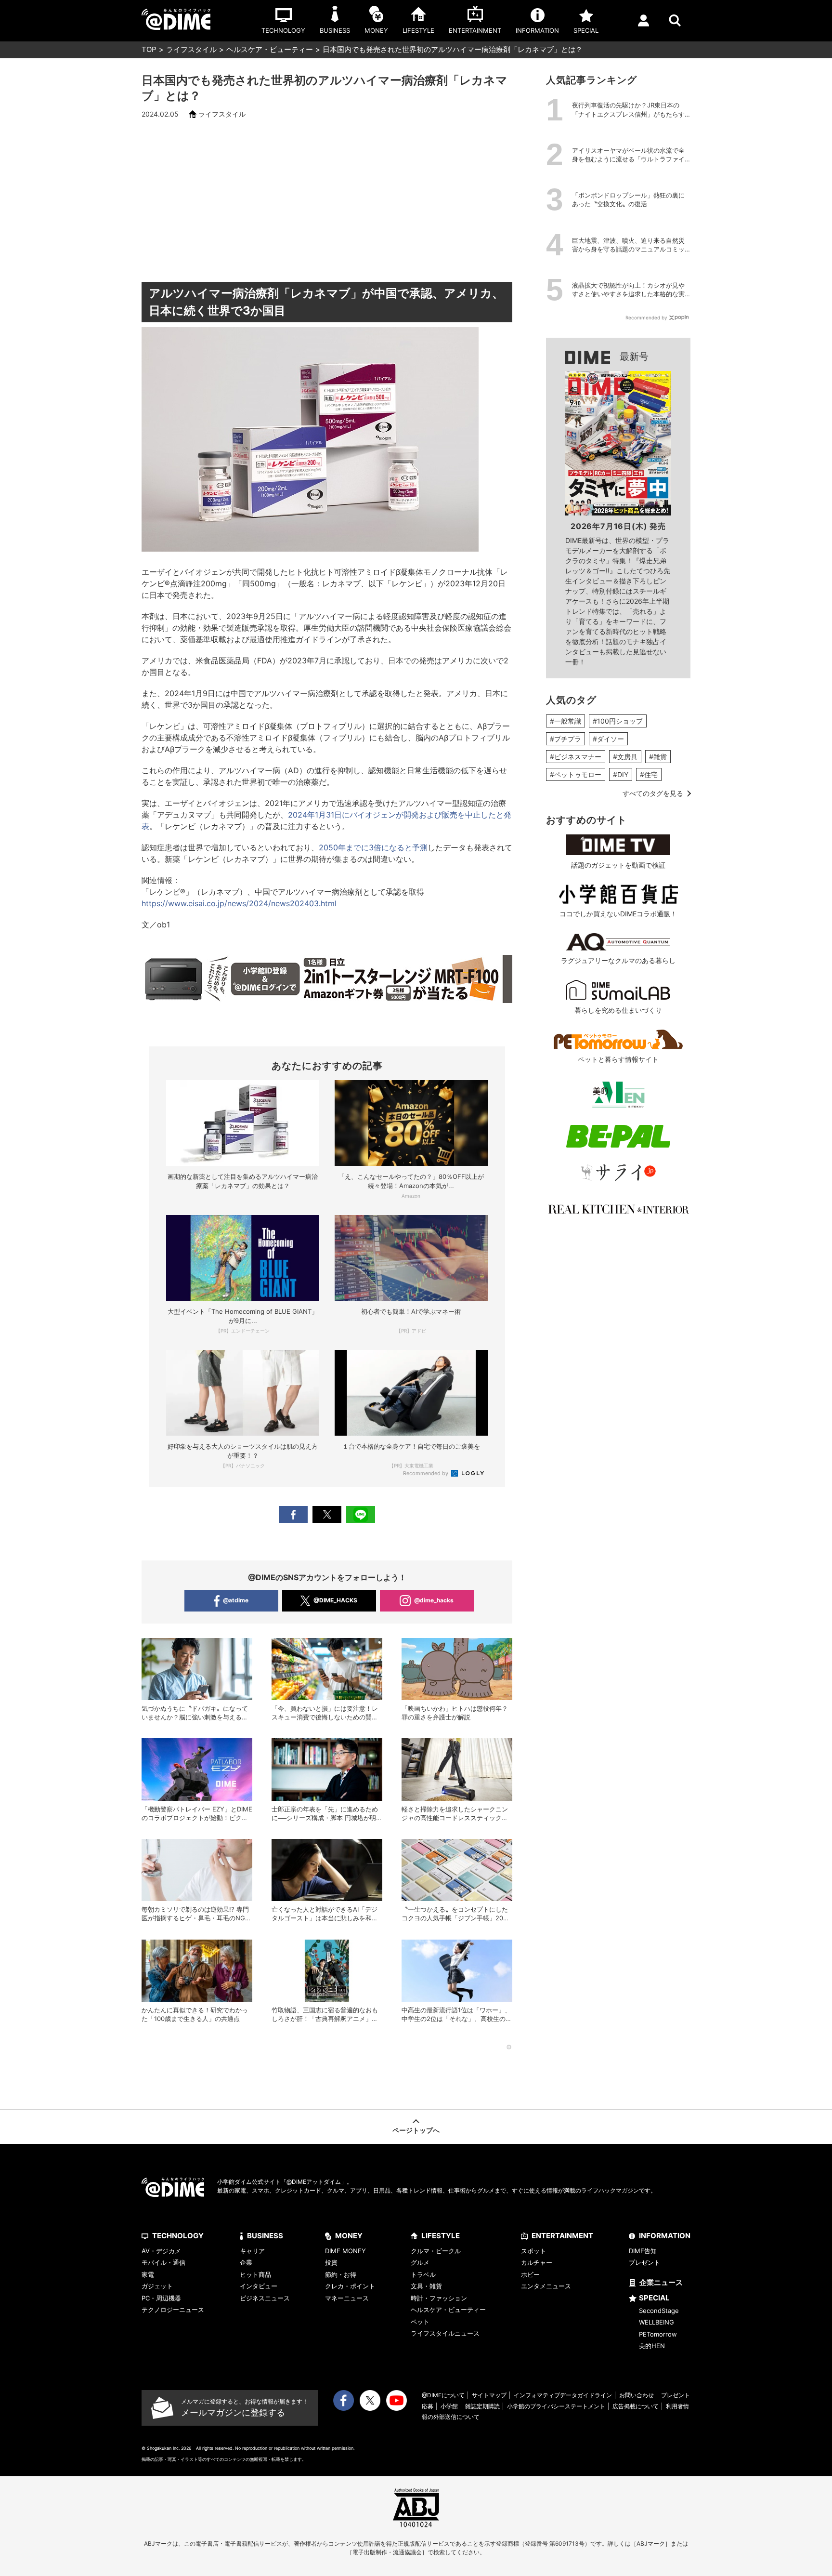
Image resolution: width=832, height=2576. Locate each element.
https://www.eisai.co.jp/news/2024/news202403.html (239, 903)
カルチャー (537, 2262)
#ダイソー (608, 739)
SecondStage (659, 2311)
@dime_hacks (434, 1600)
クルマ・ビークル (436, 2251)
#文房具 (625, 757)
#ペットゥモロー (576, 774)
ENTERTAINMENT (562, 2236)
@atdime (236, 1600)
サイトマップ (489, 2395)
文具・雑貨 (426, 2286)
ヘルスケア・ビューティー (270, 49)
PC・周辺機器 (161, 2298)
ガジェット (157, 2286)
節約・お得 (341, 2274)
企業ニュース (661, 2282)
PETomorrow (658, 2334)
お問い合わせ (637, 2395)
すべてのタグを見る (653, 793)
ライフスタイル (191, 49)
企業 (246, 2262)
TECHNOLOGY (178, 2236)
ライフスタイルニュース (445, 2333)
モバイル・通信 (163, 2262)
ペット (420, 2322)
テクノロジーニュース (173, 2310)
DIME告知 (643, 2251)
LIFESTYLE (441, 2236)
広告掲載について (636, 2406)
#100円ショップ (618, 721)
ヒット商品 (255, 2274)
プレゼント (644, 2262)
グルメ (420, 2262)
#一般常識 (565, 721)
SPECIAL (654, 2298)
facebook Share (293, 1514)
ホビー (530, 2274)
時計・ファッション (439, 2298)
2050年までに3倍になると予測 (373, 847)
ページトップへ (416, 2130)
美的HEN (652, 2346)
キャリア (252, 2251)
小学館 (449, 2406)
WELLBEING (656, 2322)
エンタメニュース (546, 2286)
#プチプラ (565, 739)
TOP (149, 49)
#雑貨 (658, 757)
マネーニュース (347, 2298)
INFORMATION (665, 2236)
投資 (331, 2262)
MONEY (349, 2236)
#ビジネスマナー (576, 757)
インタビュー (259, 2286)
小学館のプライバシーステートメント (556, 2406)
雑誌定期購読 (482, 2406)
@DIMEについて (443, 2395)
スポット (533, 2251)
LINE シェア (361, 1514)
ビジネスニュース (265, 2298)
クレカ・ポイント (350, 2286)
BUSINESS (265, 2236)
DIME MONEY (345, 2251)
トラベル (423, 2274)
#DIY (621, 774)
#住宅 (649, 774)
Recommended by (426, 1473)
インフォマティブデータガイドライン (563, 2395)
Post (327, 1514)
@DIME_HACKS (335, 1600)
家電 (148, 2274)
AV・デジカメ (161, 2251)
